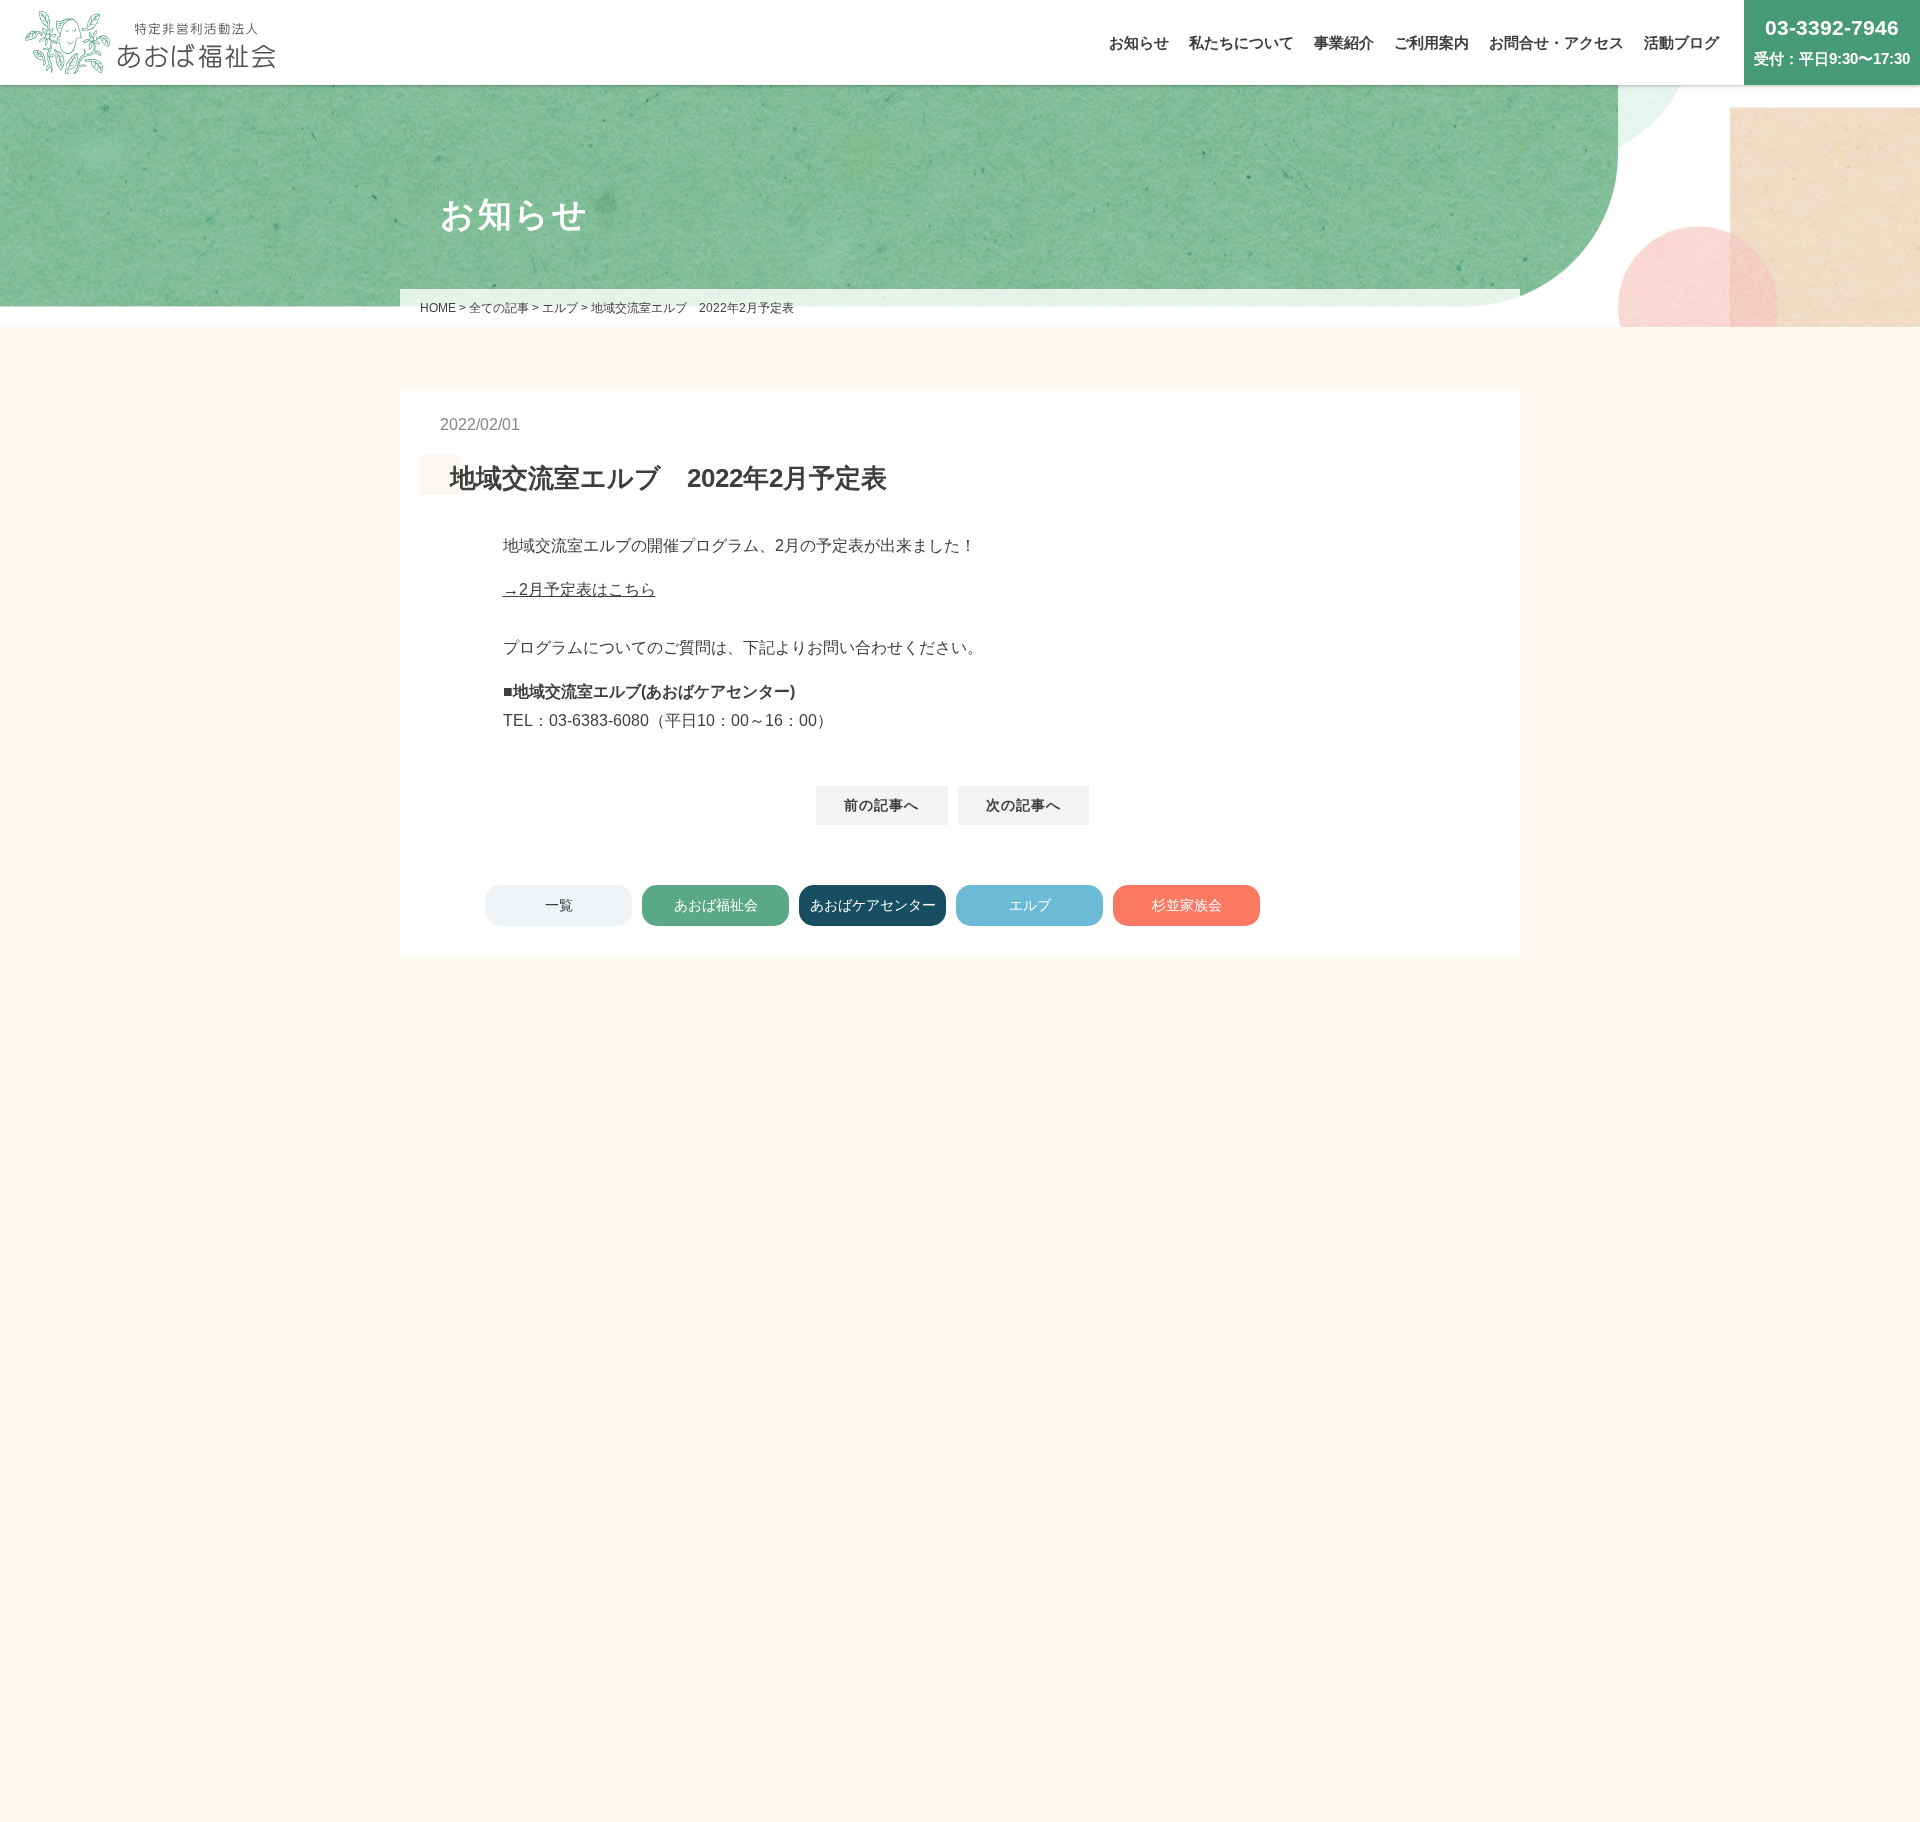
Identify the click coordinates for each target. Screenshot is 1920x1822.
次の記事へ (1024, 805)
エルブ (1030, 905)
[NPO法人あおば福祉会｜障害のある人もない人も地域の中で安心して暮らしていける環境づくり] (150, 58)
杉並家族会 (1187, 905)
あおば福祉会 (716, 905)
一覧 (559, 905)
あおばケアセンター (873, 905)
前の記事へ (882, 805)
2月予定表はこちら (587, 589)
